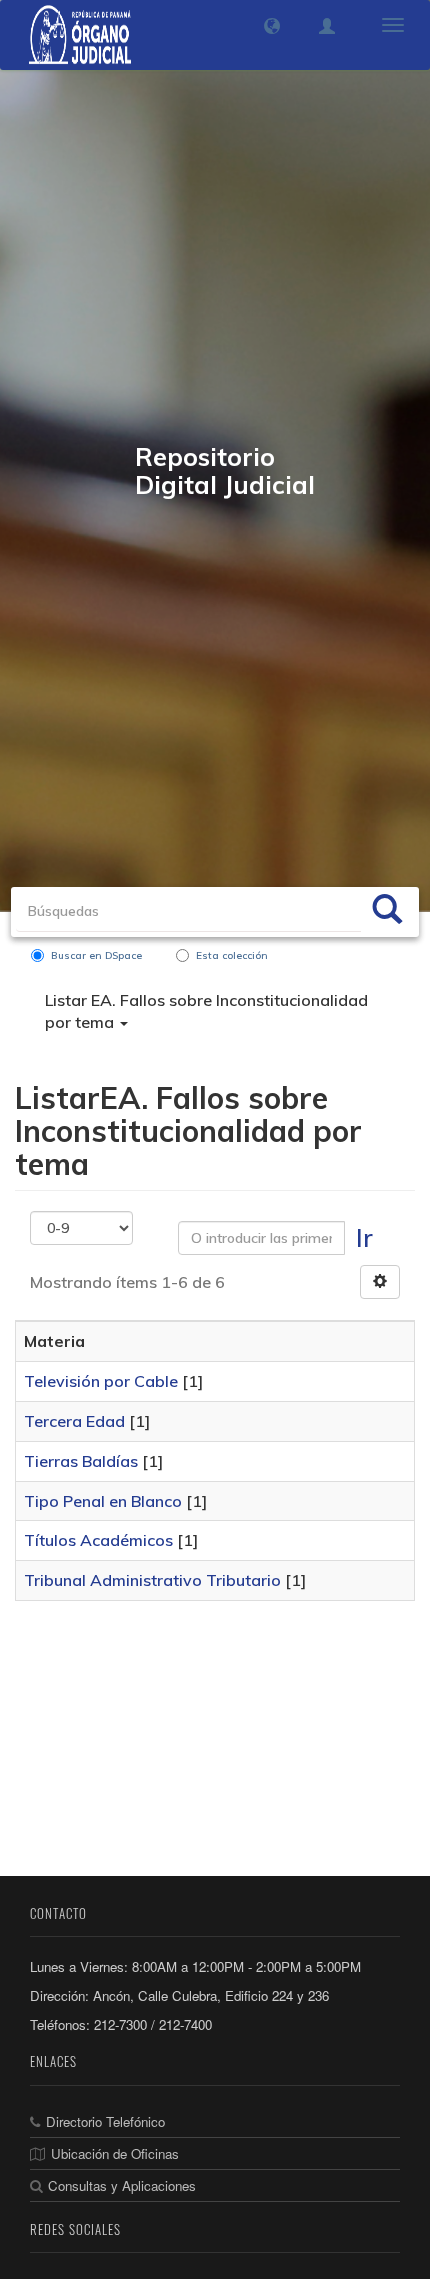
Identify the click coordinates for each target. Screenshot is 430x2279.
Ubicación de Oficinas (115, 2153)
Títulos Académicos (98, 1540)
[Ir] (387, 912)
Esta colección (232, 955)
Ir (364, 1237)
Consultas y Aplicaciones (122, 2185)
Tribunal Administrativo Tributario (152, 1580)
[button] (272, 26)
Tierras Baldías (81, 1461)
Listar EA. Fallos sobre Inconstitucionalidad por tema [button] (206, 1011)
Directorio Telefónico (105, 2121)
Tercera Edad (74, 1421)
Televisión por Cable (101, 1381)
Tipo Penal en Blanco (103, 1501)
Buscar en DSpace (96, 955)
